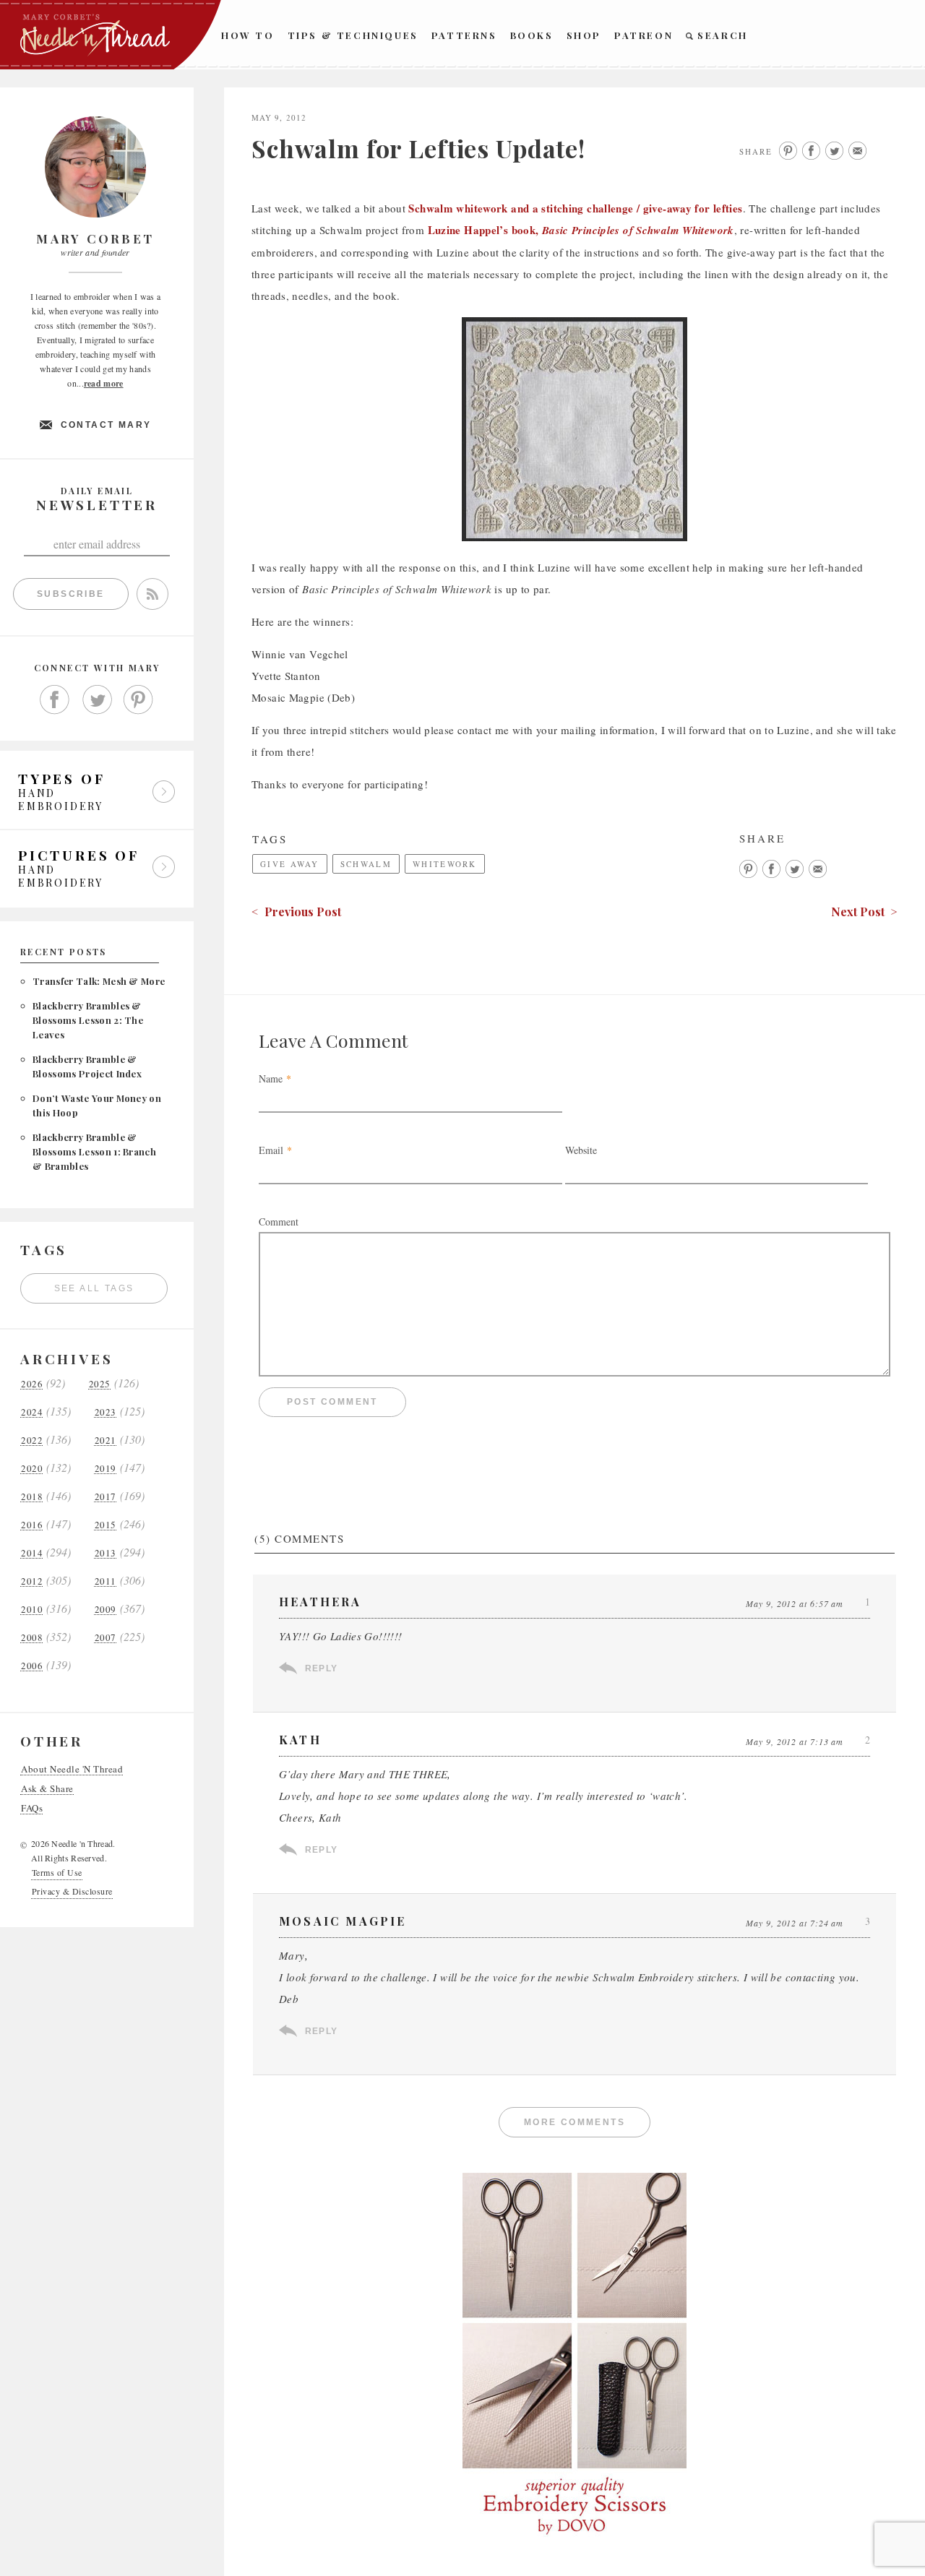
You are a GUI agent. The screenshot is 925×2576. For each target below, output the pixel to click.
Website (581, 1150)
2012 (32, 1581)
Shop (584, 35)
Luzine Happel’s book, (581, 230)
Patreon (644, 35)
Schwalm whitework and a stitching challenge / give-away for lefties (575, 208)
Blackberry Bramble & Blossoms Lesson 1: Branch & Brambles (94, 1151)
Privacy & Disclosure (72, 1891)
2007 (106, 1638)
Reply (321, 1668)
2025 (100, 1384)
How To (248, 35)
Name (271, 1078)
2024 (32, 1412)
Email (271, 1150)
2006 (32, 1666)
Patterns (464, 35)
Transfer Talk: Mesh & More (99, 981)
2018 (32, 1497)
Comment (279, 1222)
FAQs (32, 1808)
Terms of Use (57, 1872)
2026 (32, 1384)
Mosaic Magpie (343, 1921)
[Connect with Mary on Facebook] (55, 700)
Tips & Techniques (353, 35)
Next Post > (864, 912)
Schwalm (366, 864)
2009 (106, 1610)
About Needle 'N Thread (72, 1769)
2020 (32, 1469)
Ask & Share (47, 1789)
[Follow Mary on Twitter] (97, 700)
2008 (32, 1638)
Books (532, 35)
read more (104, 383)
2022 (32, 1440)
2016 (32, 1525)
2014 (32, 1553)
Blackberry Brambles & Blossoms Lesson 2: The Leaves (88, 1020)
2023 (106, 1412)
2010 (32, 1610)
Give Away (290, 864)
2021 (106, 1440)
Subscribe (71, 594)
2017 (106, 1497)
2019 (106, 1469)
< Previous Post (296, 912)
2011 (106, 1581)
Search (723, 35)
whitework (445, 864)
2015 (106, 1525)
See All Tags (94, 1288)
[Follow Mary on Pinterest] (139, 700)
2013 (106, 1553)
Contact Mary (106, 425)
